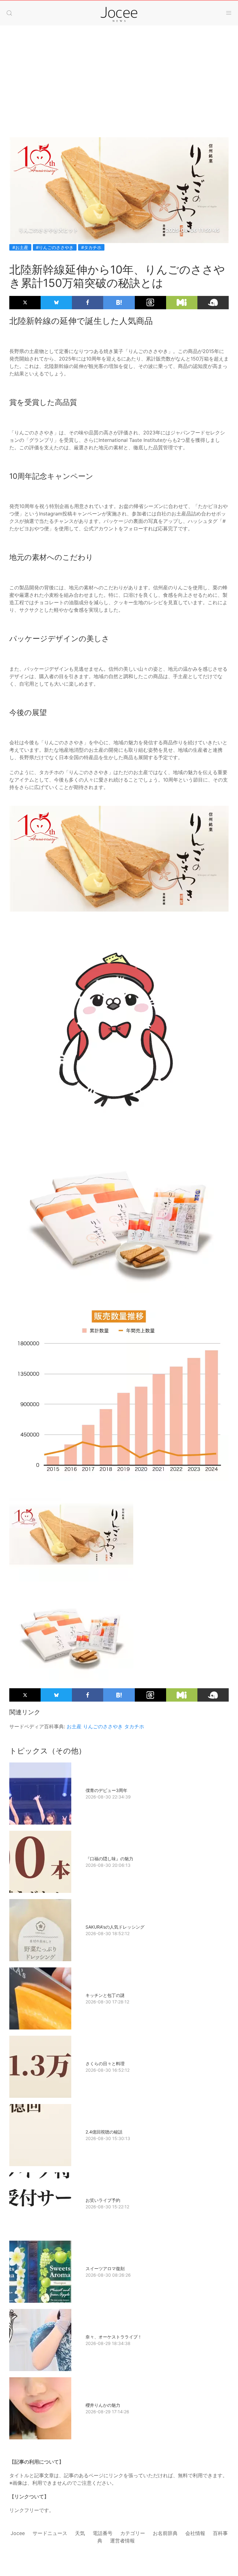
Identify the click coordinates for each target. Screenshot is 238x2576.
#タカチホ (91, 247)
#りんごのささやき (55, 247)
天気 (80, 2533)
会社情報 (195, 2533)
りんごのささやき (103, 1726)
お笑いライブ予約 (103, 2200)
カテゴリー (133, 2533)
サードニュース (50, 2533)
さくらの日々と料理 (105, 2064)
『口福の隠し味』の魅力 (109, 1859)
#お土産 (20, 247)
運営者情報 (122, 2541)
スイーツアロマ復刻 (105, 2268)
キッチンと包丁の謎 (105, 1995)
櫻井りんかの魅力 (103, 2405)
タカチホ (134, 1726)
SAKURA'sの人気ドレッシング (115, 1927)
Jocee (18, 2533)
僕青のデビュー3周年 (106, 1790)
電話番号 (103, 2533)
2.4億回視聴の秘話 (104, 2132)
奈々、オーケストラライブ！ (114, 2337)
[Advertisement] (119, 75)
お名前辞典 (165, 2533)
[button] (9, 13)
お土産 (74, 1726)
